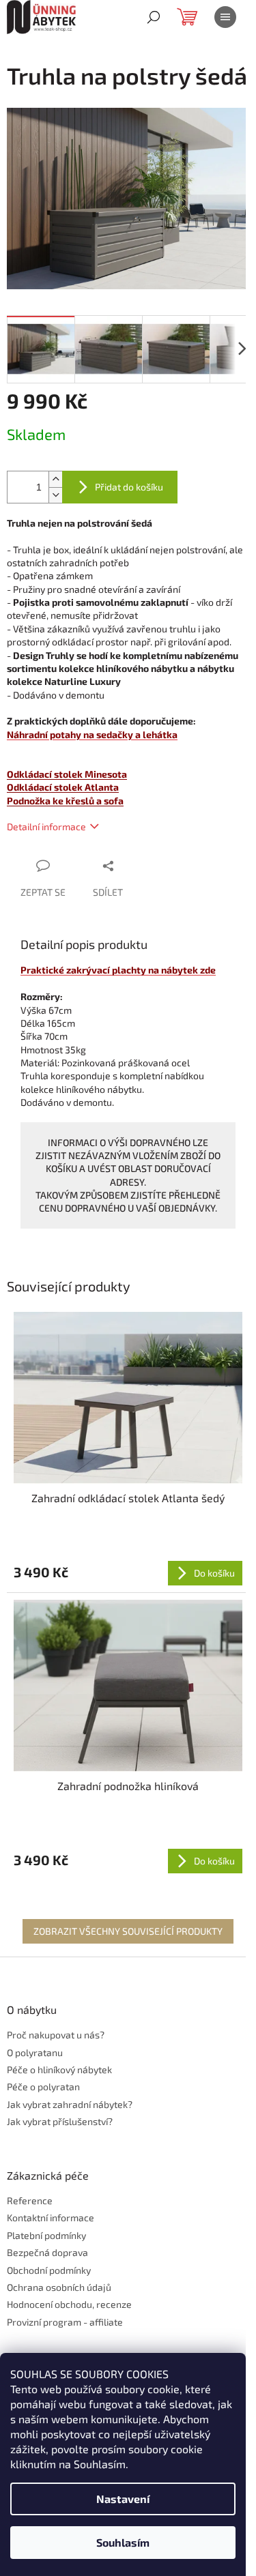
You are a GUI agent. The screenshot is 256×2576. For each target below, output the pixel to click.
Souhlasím (123, 2542)
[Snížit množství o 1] (55, 495)
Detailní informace (46, 826)
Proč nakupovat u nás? (56, 2035)
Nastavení (123, 2499)
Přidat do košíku (129, 487)
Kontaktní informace (51, 2218)
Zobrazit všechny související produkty (128, 1931)
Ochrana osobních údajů (59, 2287)
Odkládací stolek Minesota (67, 774)
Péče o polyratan (43, 2087)
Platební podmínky (46, 2235)
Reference (30, 2200)
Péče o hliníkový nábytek (59, 2069)
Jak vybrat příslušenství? (60, 2121)
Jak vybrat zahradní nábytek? (70, 2104)
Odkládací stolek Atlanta (63, 787)
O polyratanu (35, 2052)
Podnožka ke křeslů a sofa (65, 801)
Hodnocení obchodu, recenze (69, 2304)
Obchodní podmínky (49, 2270)
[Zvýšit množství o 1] (55, 479)
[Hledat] (154, 17)
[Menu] (225, 17)
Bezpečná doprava (47, 2252)
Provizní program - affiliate (65, 2322)
